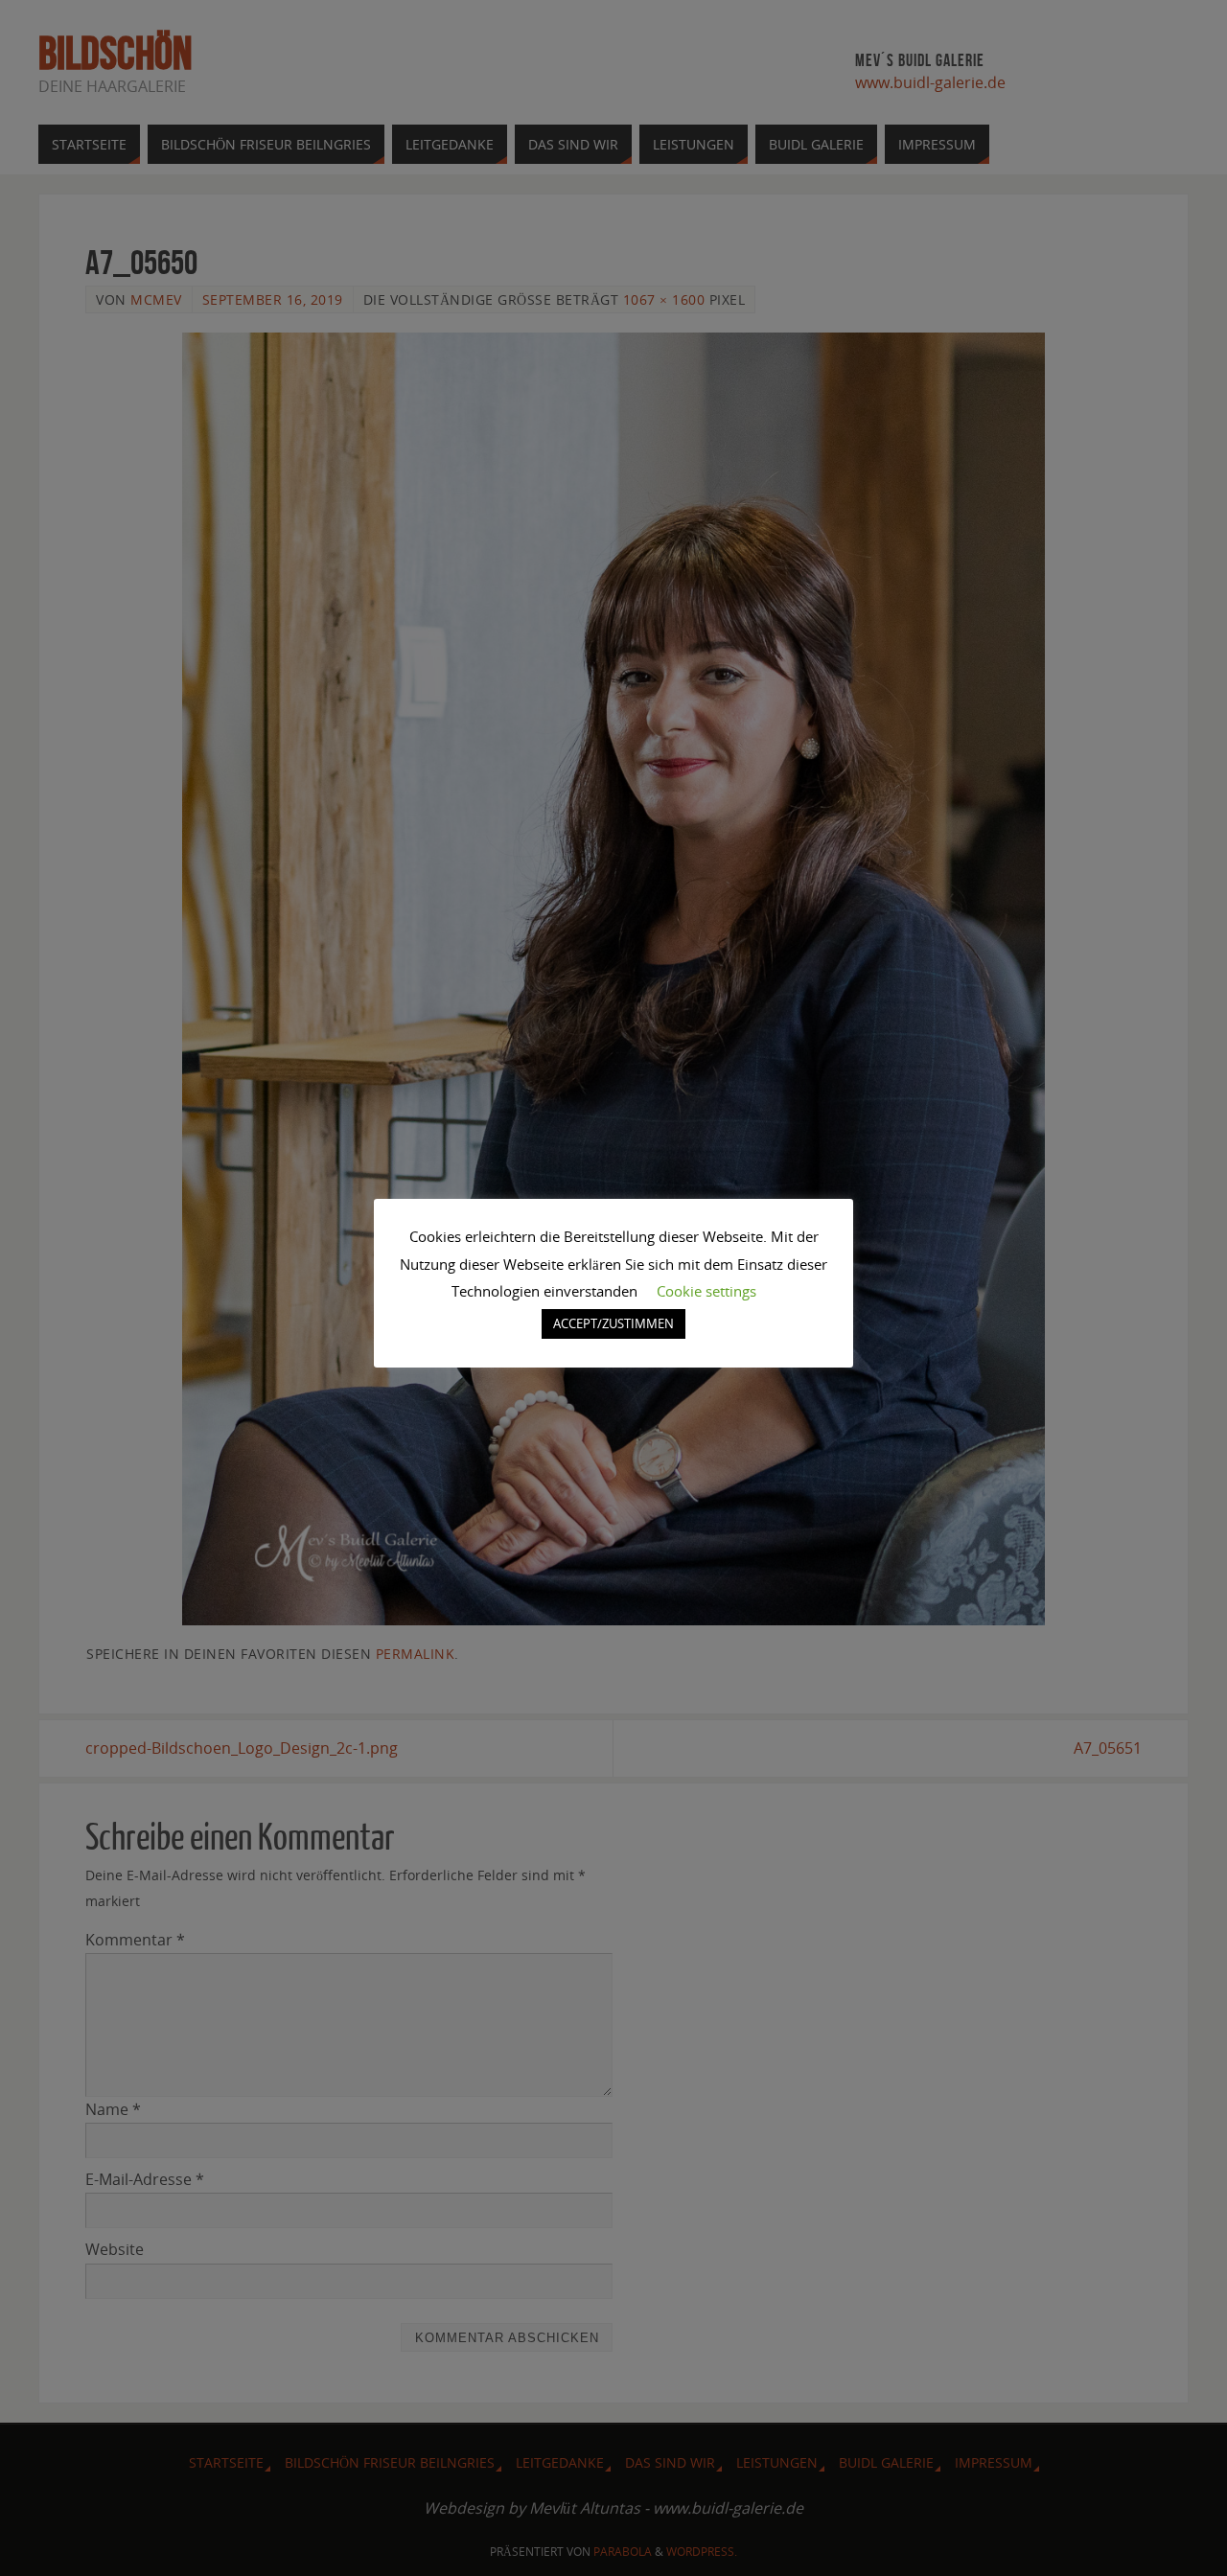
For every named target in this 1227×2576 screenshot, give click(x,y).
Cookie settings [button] (706, 1291)
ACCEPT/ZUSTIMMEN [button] (613, 1323)
